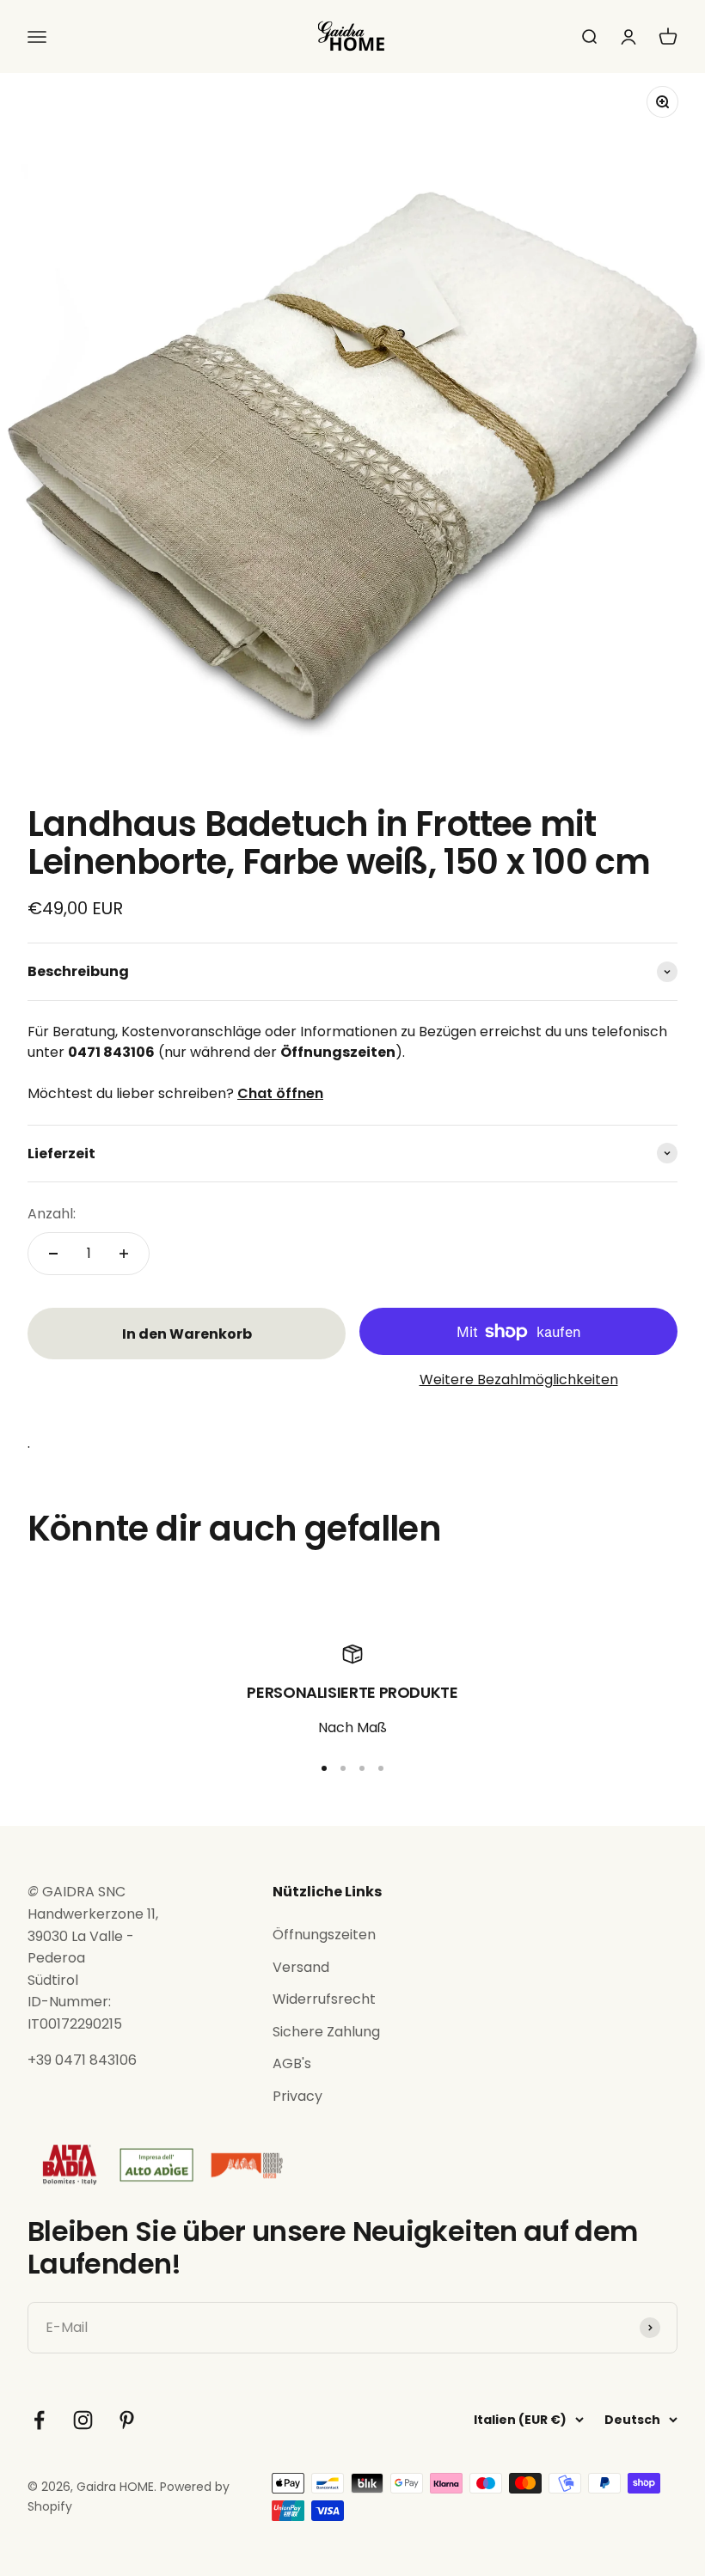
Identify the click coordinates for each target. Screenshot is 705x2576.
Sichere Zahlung (326, 2032)
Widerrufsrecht (324, 1999)
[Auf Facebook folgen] (39, 2420)
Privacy (297, 2096)
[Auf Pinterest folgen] (127, 2420)
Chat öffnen (280, 1093)
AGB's (292, 2063)
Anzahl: (52, 1214)
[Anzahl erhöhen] (124, 1254)
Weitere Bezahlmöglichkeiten (519, 1380)
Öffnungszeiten (324, 1935)
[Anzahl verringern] (53, 1254)
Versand (301, 1967)
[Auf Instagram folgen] (83, 2420)
